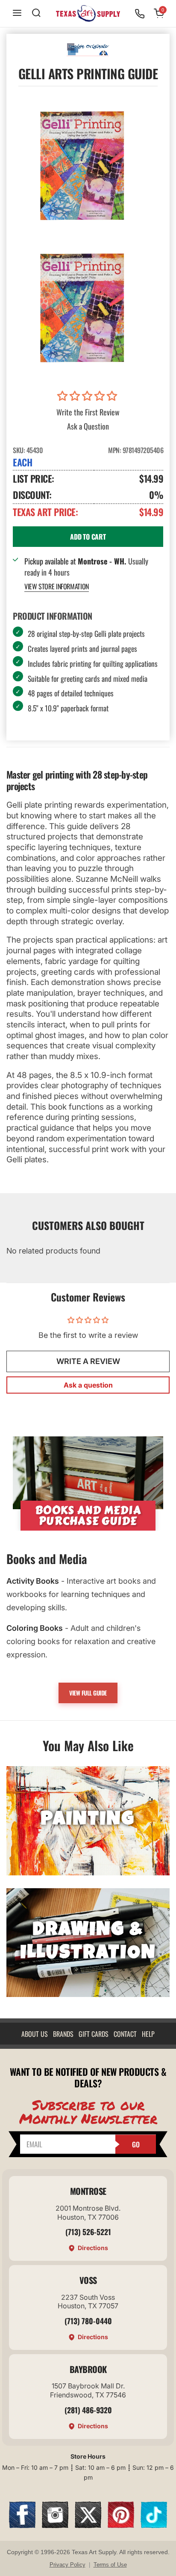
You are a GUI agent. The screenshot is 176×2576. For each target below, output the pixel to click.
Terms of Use (110, 2565)
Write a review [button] (88, 1361)
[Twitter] (88, 2525)
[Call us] (140, 14)
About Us (35, 2034)
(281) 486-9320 (88, 2410)
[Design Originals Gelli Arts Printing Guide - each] (82, 165)
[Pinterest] (121, 2525)
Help (148, 2034)
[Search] (36, 13)
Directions (93, 2248)
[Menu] (17, 13)
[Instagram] (55, 2525)
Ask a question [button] (88, 1385)
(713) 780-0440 (88, 2321)
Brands (63, 2034)
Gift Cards (94, 2034)
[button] (88, 396)
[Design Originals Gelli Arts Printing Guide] (82, 307)
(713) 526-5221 (88, 2232)
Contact (125, 2034)
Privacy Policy (67, 2565)
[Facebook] (22, 2525)
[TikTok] (154, 2525)
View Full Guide (88, 1693)
